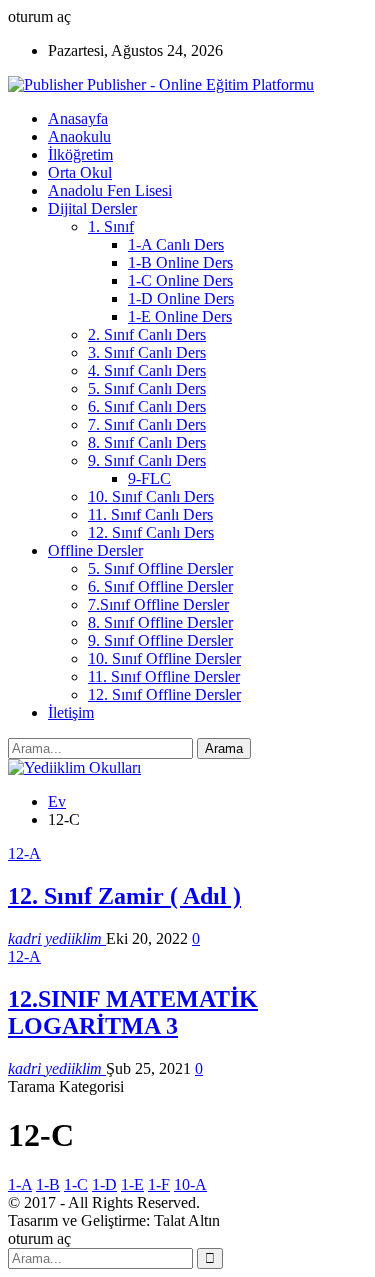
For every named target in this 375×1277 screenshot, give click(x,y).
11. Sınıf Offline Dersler (164, 676)
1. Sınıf (111, 226)
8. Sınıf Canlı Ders (147, 442)
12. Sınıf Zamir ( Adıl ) (124, 896)
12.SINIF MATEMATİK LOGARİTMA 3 (133, 1012)
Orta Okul (80, 172)
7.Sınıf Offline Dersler (158, 604)
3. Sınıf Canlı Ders (147, 352)
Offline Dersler (95, 550)
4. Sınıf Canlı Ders (147, 370)
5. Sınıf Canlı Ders (147, 388)
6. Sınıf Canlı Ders (147, 406)
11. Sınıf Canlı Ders (150, 514)
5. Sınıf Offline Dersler (160, 568)
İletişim (71, 712)
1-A (20, 1184)
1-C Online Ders (180, 280)
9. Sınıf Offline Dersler (160, 640)
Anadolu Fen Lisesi (110, 190)
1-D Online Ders (181, 298)
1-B (48, 1184)
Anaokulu (79, 136)
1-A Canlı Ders (176, 244)
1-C (76, 1184)
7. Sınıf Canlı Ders (147, 424)
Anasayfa (78, 118)
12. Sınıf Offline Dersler (164, 694)
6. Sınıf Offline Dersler (160, 586)
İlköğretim (80, 154)
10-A (190, 1184)
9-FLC (149, 478)
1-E (132, 1184)
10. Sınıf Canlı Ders (151, 496)
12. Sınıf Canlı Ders (151, 532)
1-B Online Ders (180, 262)
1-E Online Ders (180, 316)
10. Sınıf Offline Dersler (164, 658)
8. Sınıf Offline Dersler (160, 622)
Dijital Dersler (92, 208)
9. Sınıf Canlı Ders (147, 460)
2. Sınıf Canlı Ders (147, 334)
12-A (24, 853)
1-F (159, 1184)
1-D (104, 1184)
